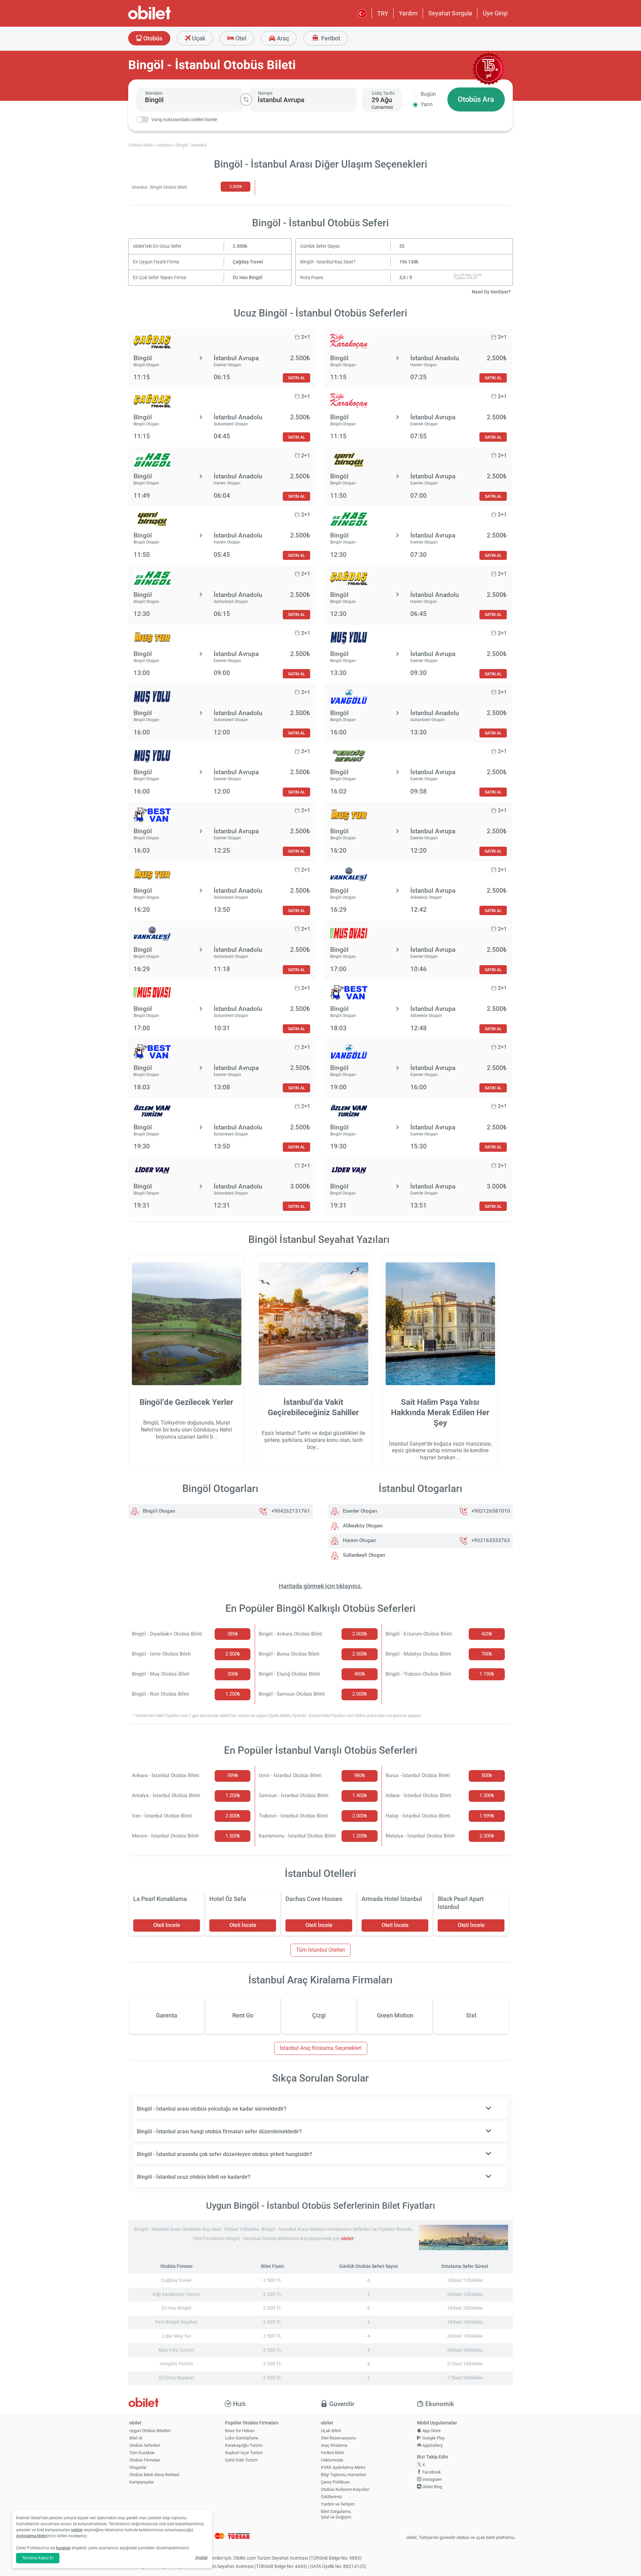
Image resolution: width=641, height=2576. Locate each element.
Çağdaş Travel (248, 262)
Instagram (432, 2479)
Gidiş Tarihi (383, 93)
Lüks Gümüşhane (242, 2438)
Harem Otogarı (359, 1540)
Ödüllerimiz (331, 2497)
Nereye (265, 93)
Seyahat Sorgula (450, 13)
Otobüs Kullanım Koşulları (345, 2489)
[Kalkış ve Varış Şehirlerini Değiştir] (246, 99)
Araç (282, 38)
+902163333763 (491, 1540)
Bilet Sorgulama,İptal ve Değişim (336, 2514)
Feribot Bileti (333, 2453)
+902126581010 (491, 1511)
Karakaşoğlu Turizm (244, 2445)
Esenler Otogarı (359, 1511)
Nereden (154, 93)
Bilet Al (136, 2438)
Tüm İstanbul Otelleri (320, 1950)
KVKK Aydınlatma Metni (343, 2467)
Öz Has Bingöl (248, 278)
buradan (63, 2548)
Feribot (330, 38)
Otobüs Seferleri (145, 2445)
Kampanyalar (142, 2482)
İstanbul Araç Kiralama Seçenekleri (321, 2048)
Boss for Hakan (240, 2431)
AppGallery (432, 2445)
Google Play (433, 2438)
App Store (431, 2431)
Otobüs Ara (476, 99)
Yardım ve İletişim (338, 2504)
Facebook (431, 2472)
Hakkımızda (332, 2460)
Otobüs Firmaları (145, 2460)
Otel (240, 38)
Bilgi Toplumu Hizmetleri (344, 2475)
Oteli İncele (167, 1925)
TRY (383, 14)
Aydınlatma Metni (32, 2536)
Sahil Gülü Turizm (241, 2460)
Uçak (198, 38)
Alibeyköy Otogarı (362, 1526)
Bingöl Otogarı (158, 1511)
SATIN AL (296, 378)
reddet (77, 2530)
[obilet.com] (166, 19)
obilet (347, 2239)
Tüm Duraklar (142, 2453)
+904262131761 (291, 1511)
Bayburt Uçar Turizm (244, 2453)
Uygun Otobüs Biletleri (150, 2431)
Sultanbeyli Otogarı (363, 1555)
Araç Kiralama (334, 2445)
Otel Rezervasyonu (338, 2438)
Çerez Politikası (335, 2482)
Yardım (408, 13)
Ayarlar (201, 2558)
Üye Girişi (495, 13)
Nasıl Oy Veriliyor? (491, 292)
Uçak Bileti (331, 2431)
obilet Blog (432, 2487)
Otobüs (152, 38)
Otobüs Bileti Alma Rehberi (154, 2475)
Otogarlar (138, 2467)
